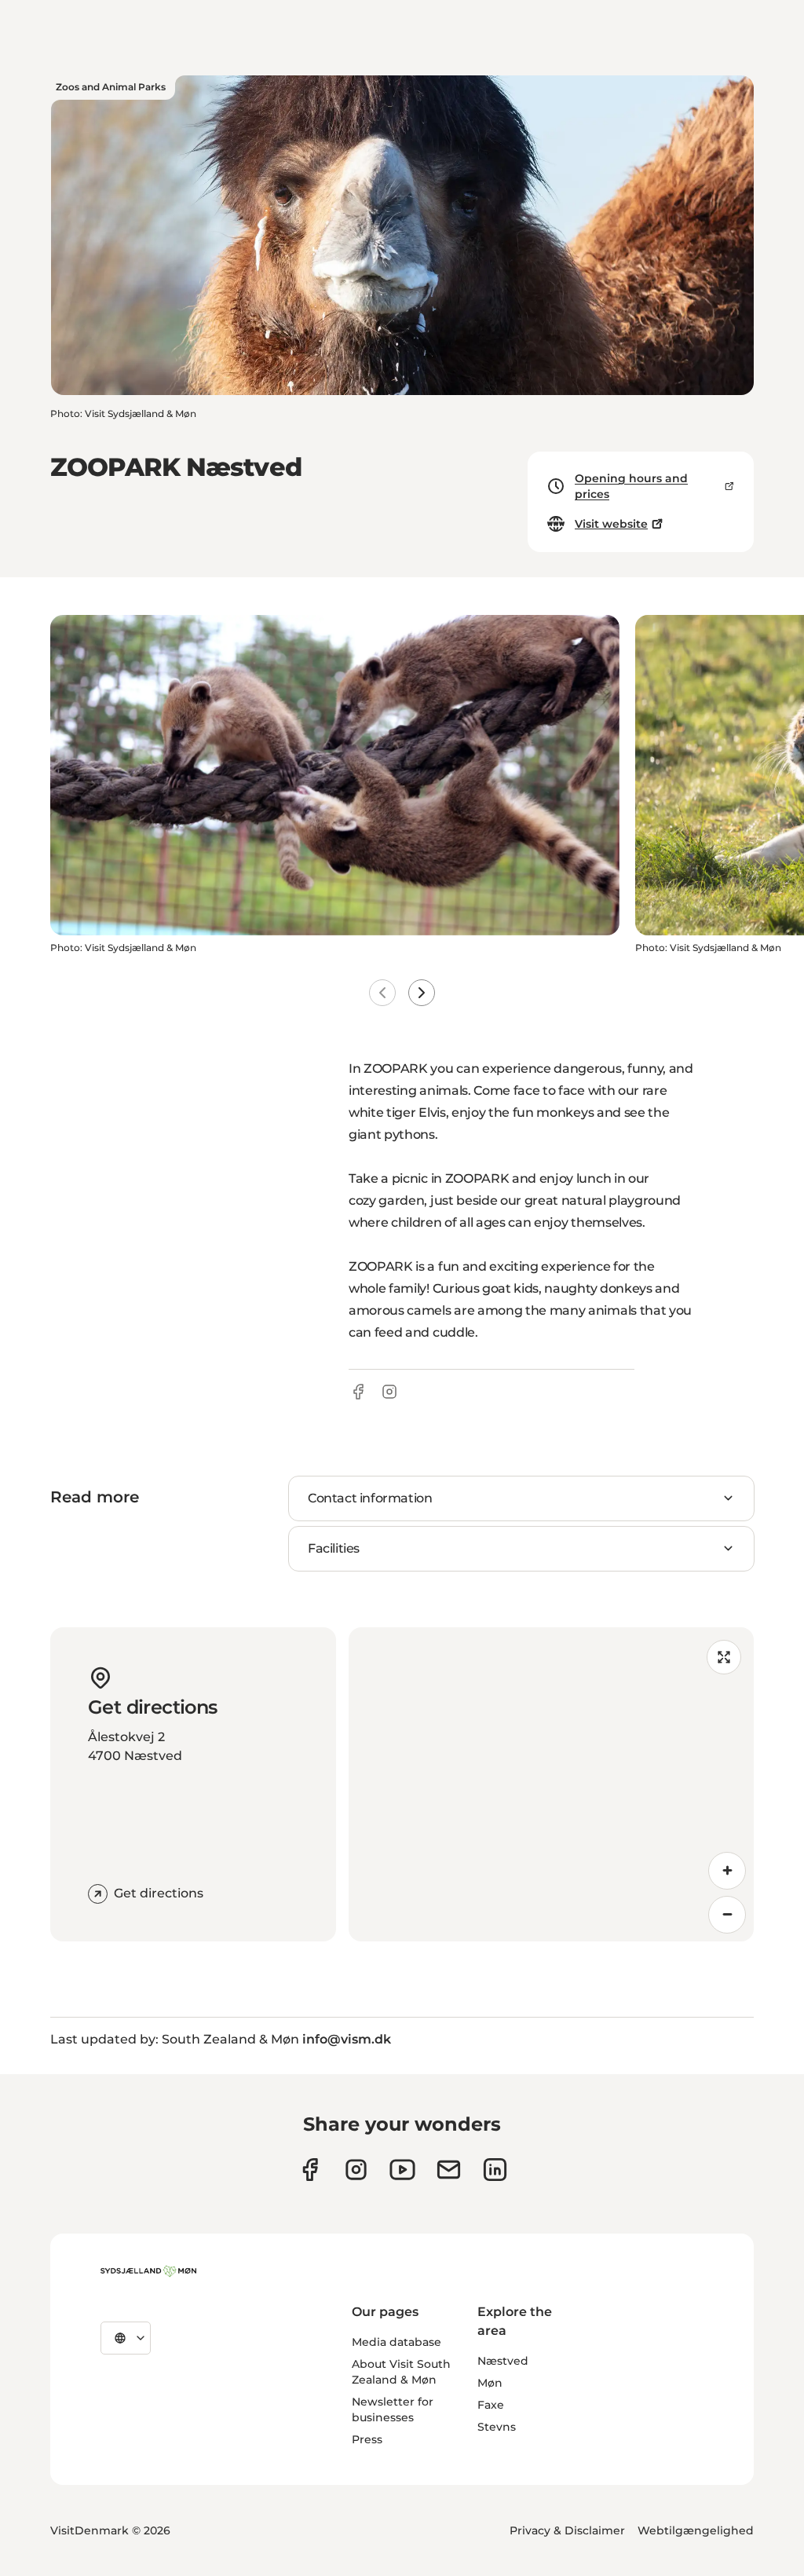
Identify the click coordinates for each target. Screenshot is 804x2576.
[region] (551, 1784)
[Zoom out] (727, 1915)
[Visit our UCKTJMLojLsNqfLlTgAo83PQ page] (402, 2170)
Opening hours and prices (631, 486)
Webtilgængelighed (696, 2530)
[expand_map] (724, 1657)
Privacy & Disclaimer (567, 2530)
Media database (397, 2342)
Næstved (503, 2361)
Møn (490, 2383)
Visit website (611, 524)
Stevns (497, 2427)
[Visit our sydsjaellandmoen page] (310, 2170)
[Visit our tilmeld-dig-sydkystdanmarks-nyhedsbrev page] (449, 2170)
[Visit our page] (356, 2170)
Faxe (491, 2405)
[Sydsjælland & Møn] (148, 2271)
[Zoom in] (727, 1871)
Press (367, 2439)
